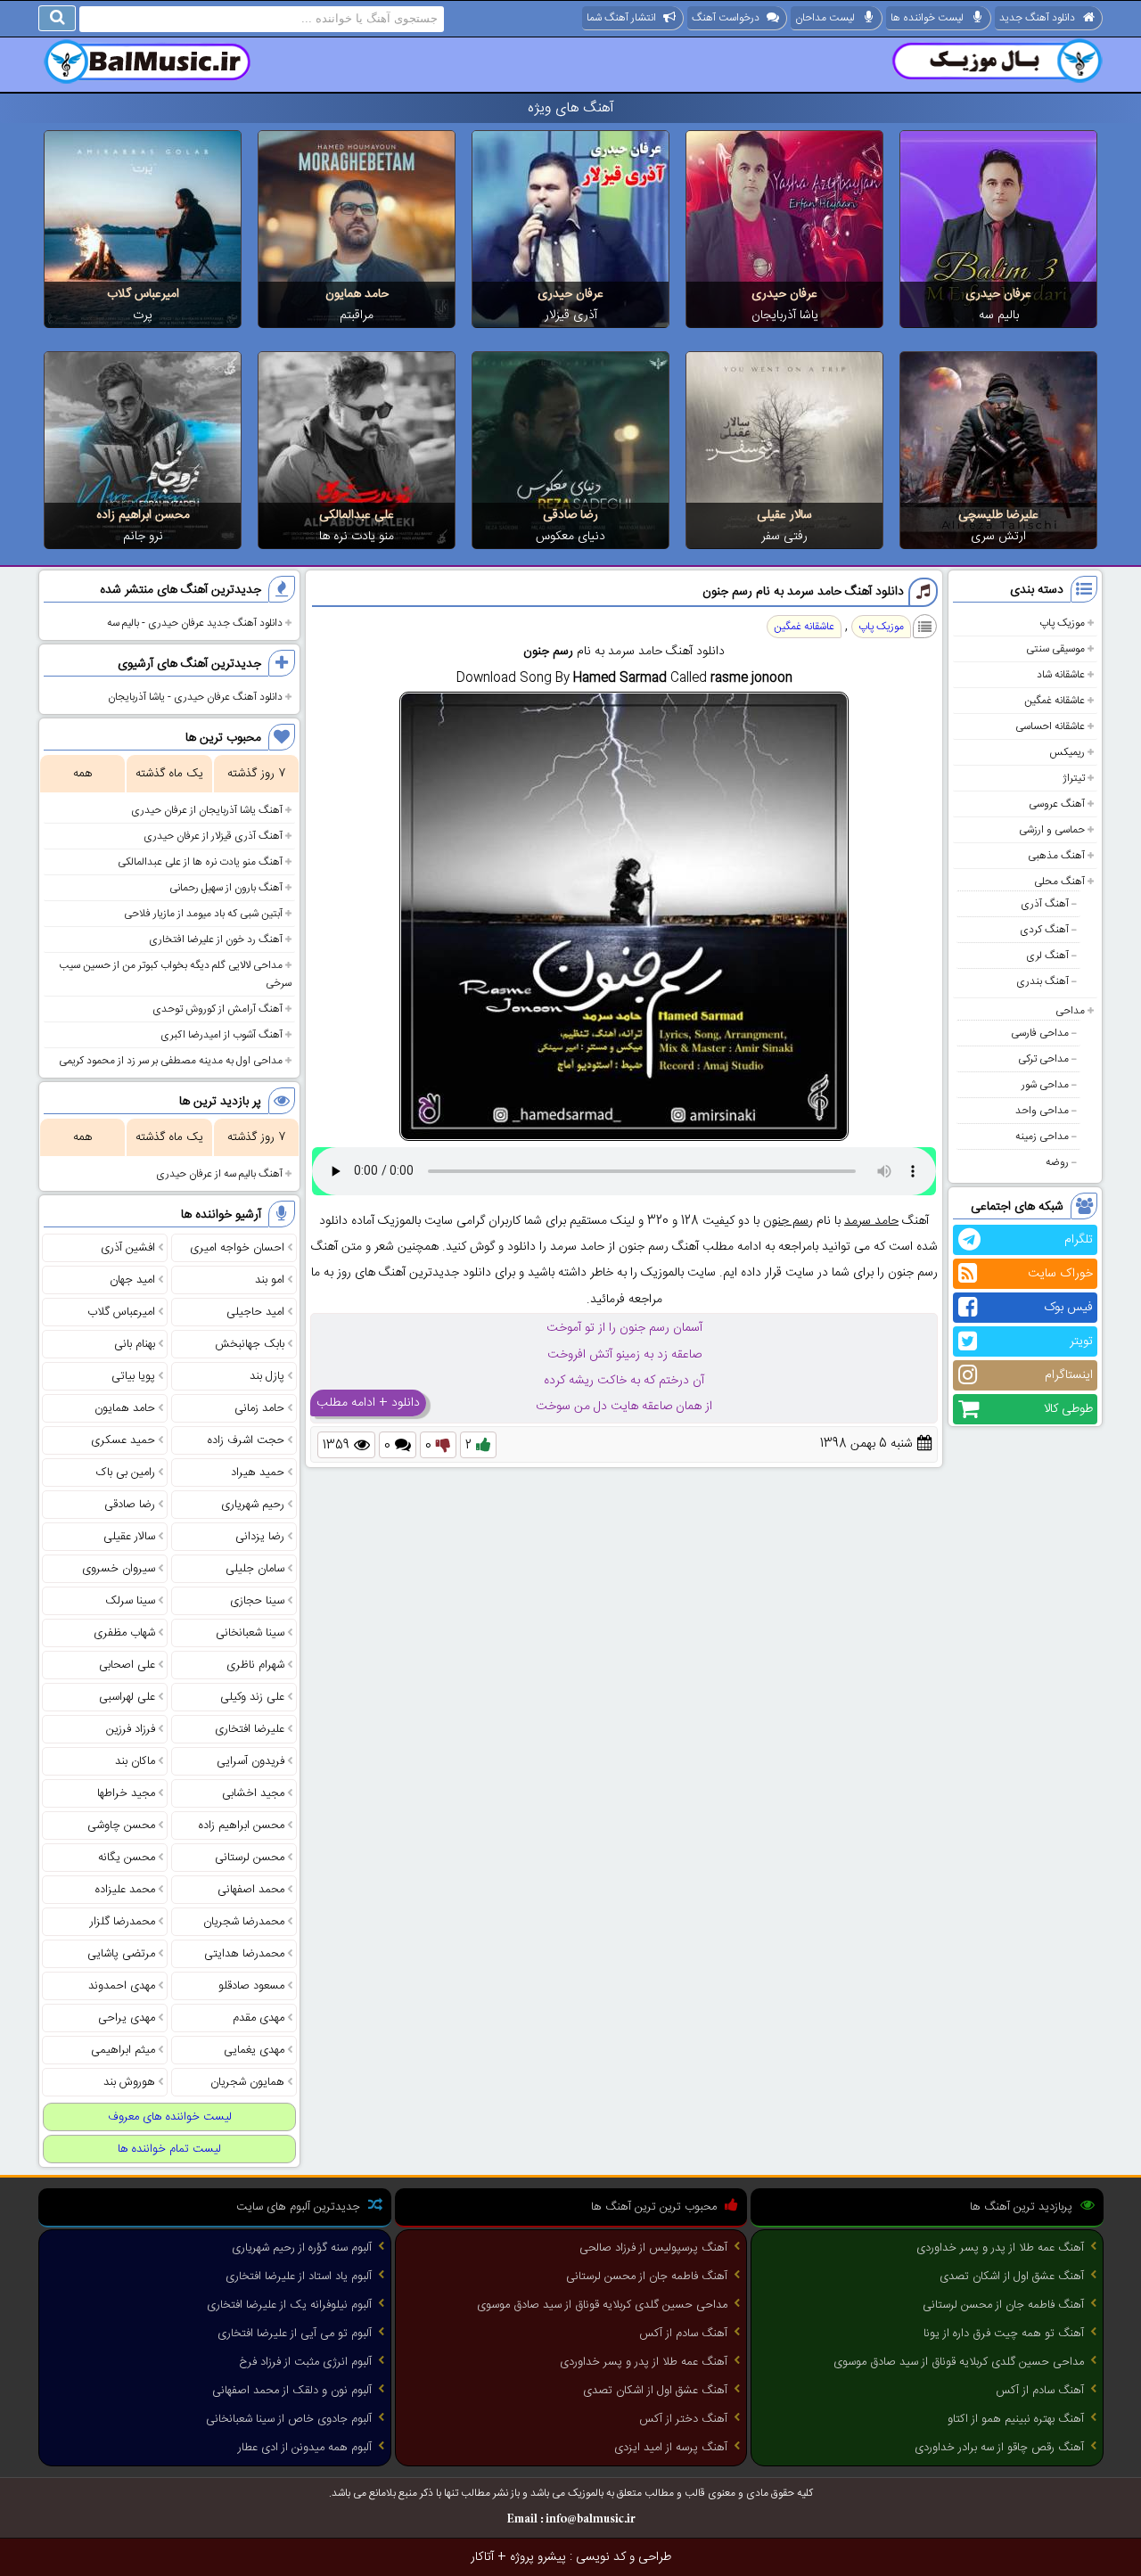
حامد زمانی (259, 1408)
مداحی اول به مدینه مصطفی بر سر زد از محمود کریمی (171, 1061)
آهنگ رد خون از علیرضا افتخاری (216, 939)
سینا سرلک (130, 1601)
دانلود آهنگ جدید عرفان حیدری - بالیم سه (195, 623)
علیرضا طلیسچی (998, 515)
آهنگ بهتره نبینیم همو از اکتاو (1016, 2419)
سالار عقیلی (784, 515)
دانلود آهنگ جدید (1037, 18)
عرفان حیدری (998, 294)
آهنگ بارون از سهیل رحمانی (226, 888)
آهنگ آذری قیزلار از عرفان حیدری (213, 836)
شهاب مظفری (124, 1633)
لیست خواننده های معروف (170, 2117)
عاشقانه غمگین (1055, 701)
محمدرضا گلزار (123, 1922)
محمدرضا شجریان (244, 1922)
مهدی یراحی (127, 2018)
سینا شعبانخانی (250, 1633)
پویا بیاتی (133, 1376)
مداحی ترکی (1043, 1059)
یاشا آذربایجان (785, 316)
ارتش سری (998, 537)
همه (82, 774)
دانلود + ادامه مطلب (368, 1403)
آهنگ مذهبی (1056, 856)
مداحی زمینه (1042, 1136)
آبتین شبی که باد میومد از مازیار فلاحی (203, 914)
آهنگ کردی (1044, 930)
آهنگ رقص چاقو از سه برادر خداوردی (999, 2448)
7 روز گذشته (256, 774)
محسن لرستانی (250, 1858)
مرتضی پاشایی (121, 1954)
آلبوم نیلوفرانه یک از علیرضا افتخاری (289, 2305)
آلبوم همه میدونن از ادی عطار (305, 2448)
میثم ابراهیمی (123, 2050)
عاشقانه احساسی (1050, 726)
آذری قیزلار (571, 316)
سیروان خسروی (119, 1569)
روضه (1057, 1162)
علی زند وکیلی (252, 1697)
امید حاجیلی (255, 1312)
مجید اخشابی (253, 1793)
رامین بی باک (126, 1473)
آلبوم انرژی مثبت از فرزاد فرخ (305, 2362)
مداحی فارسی (1040, 1033)
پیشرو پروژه (538, 2557)
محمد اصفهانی (251, 1890)
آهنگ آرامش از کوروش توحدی (218, 1009)
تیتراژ (1074, 778)
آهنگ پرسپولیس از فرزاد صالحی (653, 2248)
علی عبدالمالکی (357, 515)
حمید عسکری (123, 1440)
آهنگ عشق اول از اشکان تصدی (1012, 2277)
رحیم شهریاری (253, 1505)
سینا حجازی (257, 1601)
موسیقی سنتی (1055, 649)
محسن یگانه (127, 1858)
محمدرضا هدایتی (244, 1954)
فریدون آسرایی (250, 1761)
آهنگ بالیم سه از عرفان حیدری (219, 1174)
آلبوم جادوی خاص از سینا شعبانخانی (289, 2419)
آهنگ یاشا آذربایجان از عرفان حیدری (207, 810)
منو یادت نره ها (357, 537)
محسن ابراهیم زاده (143, 515)
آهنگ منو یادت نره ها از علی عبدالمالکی (200, 862)
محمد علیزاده (125, 1890)
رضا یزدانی (260, 1537)
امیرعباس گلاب (143, 294)
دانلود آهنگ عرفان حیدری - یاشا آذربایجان (195, 697)
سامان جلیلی (255, 1569)
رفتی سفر (784, 537)
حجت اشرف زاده (246, 1440)
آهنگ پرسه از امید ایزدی (671, 2448)
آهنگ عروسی (1057, 804)
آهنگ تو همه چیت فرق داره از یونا (1004, 2334)
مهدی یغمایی (254, 2050)
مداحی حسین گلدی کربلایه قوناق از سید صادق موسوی (959, 2362)
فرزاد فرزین (131, 1729)
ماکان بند (135, 1761)
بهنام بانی (135, 1344)
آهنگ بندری (1042, 981)
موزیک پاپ (1062, 623)
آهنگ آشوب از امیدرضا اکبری (222, 1035)
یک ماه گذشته (169, 774)
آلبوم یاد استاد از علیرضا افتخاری (299, 2277)
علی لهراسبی (127, 1697)
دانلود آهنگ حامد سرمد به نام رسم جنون (803, 592)
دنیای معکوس (570, 537)
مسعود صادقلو (251, 1986)
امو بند (270, 1280)
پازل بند (267, 1376)
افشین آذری (128, 1248)
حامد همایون (357, 294)
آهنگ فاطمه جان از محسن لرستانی (1003, 2305)
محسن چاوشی (121, 1825)
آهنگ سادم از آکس (1040, 2391)
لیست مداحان (825, 18)
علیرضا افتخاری (250, 1729)
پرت (143, 316)
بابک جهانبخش (250, 1344)
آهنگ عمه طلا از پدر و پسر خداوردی (1000, 2248)
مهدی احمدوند (122, 1986)
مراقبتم (357, 316)
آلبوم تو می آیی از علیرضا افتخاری (295, 2334)
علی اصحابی (127, 1665)
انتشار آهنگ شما (621, 18)
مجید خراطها (126, 1793)
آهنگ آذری (1045, 904)
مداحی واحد (1042, 1111)
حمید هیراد (258, 1473)
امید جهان (132, 1280)
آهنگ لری (1047, 956)
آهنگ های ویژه (571, 108)
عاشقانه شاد (1061, 675)
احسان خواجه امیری (237, 1248)
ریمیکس (1067, 752)
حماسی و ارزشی (1052, 830)
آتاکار (482, 2557)
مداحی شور (1045, 1085)
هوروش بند (129, 2082)
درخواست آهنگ (726, 18)
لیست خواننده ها (927, 18)
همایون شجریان (247, 2082)
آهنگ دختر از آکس (683, 2419)
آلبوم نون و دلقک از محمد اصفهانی (292, 2391)
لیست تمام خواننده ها (169, 2149)
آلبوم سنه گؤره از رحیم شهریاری (302, 2248)
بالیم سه (999, 316)
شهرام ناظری (255, 1665)
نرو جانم (143, 537)
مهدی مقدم (259, 2018)
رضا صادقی (570, 515)
